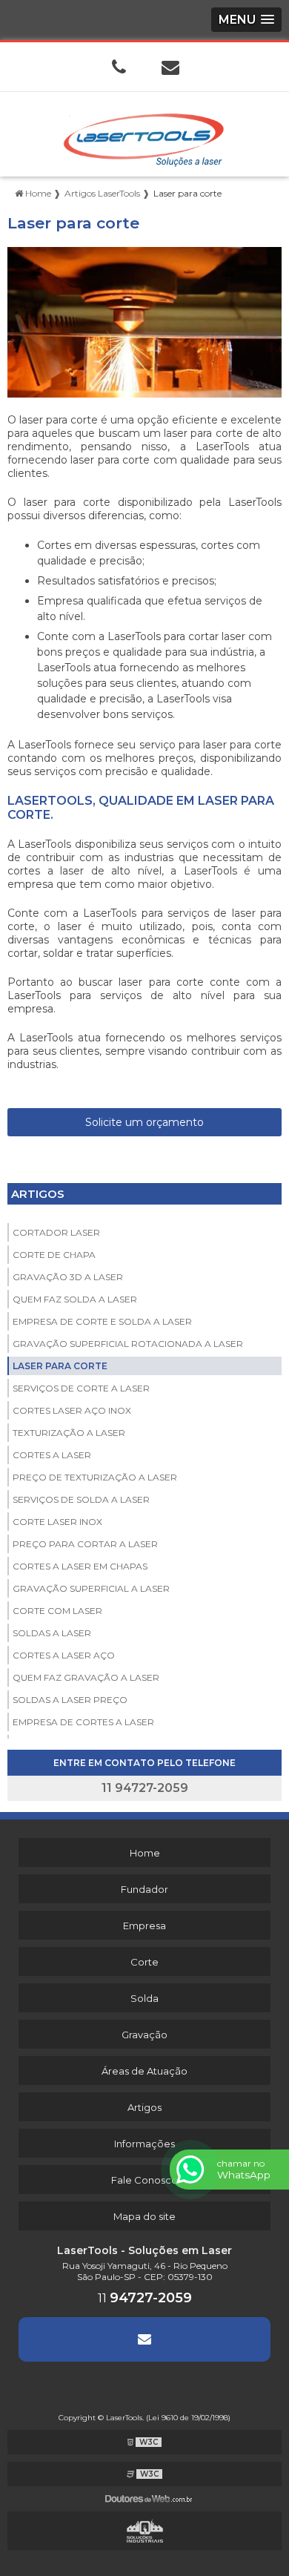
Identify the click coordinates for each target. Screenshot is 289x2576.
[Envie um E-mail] (170, 67)
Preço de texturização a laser (95, 1477)
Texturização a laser (69, 1433)
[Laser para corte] (144, 322)
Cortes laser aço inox (72, 1410)
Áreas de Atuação (144, 2071)
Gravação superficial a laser (91, 1588)
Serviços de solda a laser (81, 1499)
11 (145, 2298)
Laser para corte (60, 1366)
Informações (144, 2144)
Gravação (144, 2035)
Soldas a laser (52, 1633)
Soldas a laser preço (70, 1700)
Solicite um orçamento (144, 1122)
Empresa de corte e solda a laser (102, 1321)
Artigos (38, 1194)
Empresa (144, 1926)
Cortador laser (56, 1232)
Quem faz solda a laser (75, 1299)
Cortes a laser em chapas (80, 1566)
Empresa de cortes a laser (83, 1722)
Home (145, 1853)
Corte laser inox (57, 1522)
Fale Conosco (144, 2180)
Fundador (144, 1889)
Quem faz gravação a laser (86, 1677)
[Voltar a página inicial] (144, 133)
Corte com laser (57, 1611)
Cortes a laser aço (64, 1655)
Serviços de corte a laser (81, 1388)
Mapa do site (144, 2216)
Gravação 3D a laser (68, 1277)
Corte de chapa (54, 1255)
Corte (144, 1962)
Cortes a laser (52, 1455)
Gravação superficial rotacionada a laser (128, 1344)
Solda (144, 1998)
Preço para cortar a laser (85, 1544)
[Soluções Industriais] (144, 2531)
